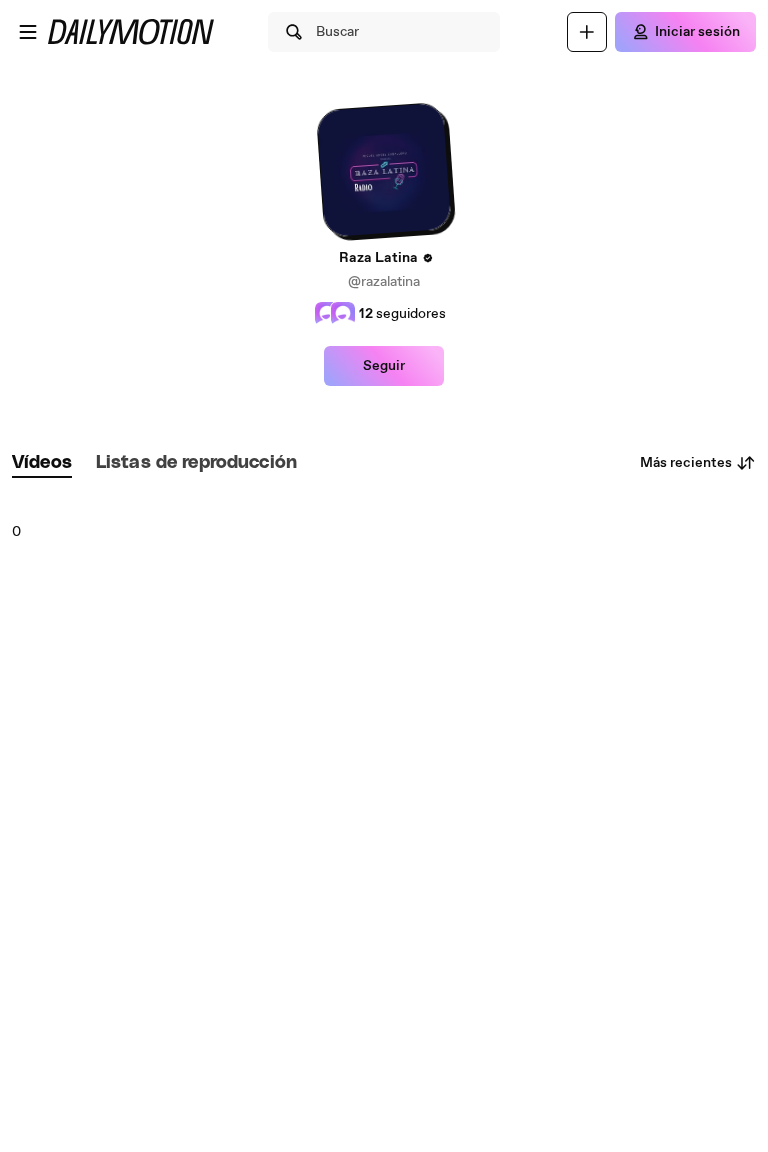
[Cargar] (587, 32)
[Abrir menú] (28, 32)
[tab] (42, 463)
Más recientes (686, 463)
